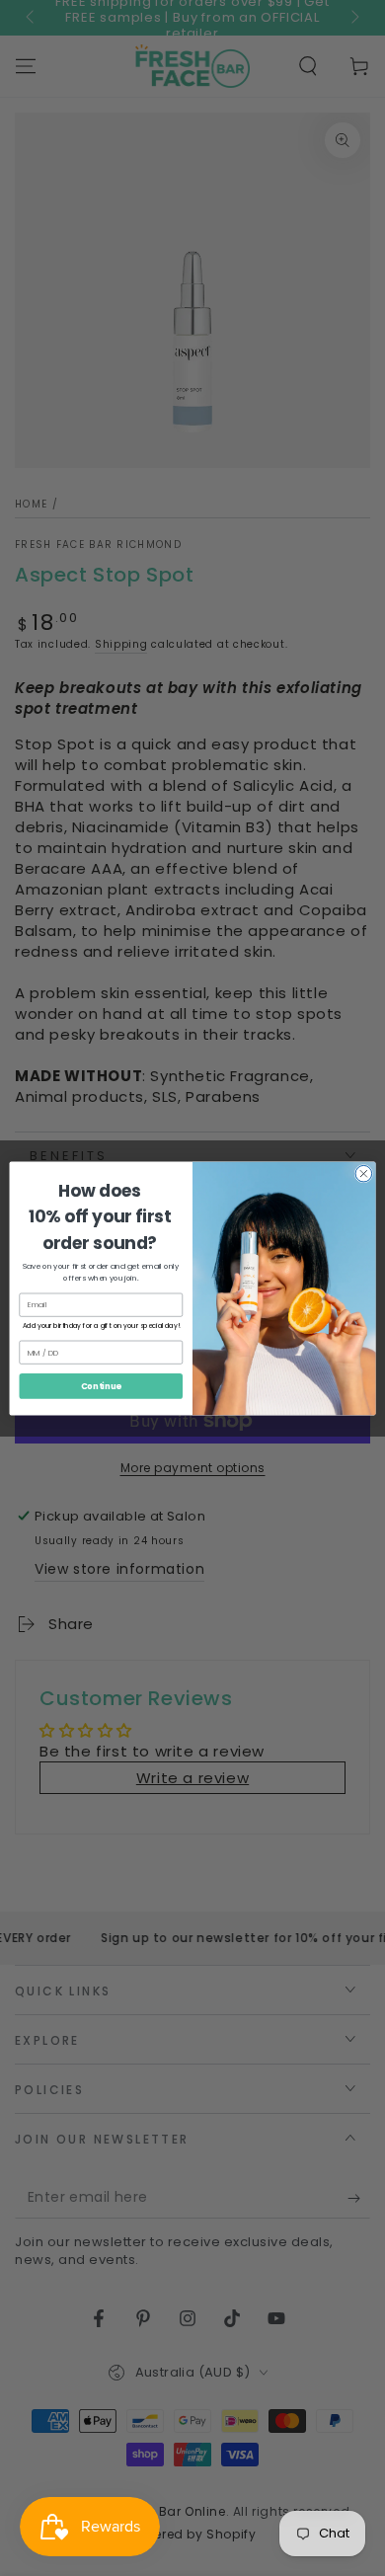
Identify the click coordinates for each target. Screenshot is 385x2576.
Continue (101, 1385)
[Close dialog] (364, 1173)
